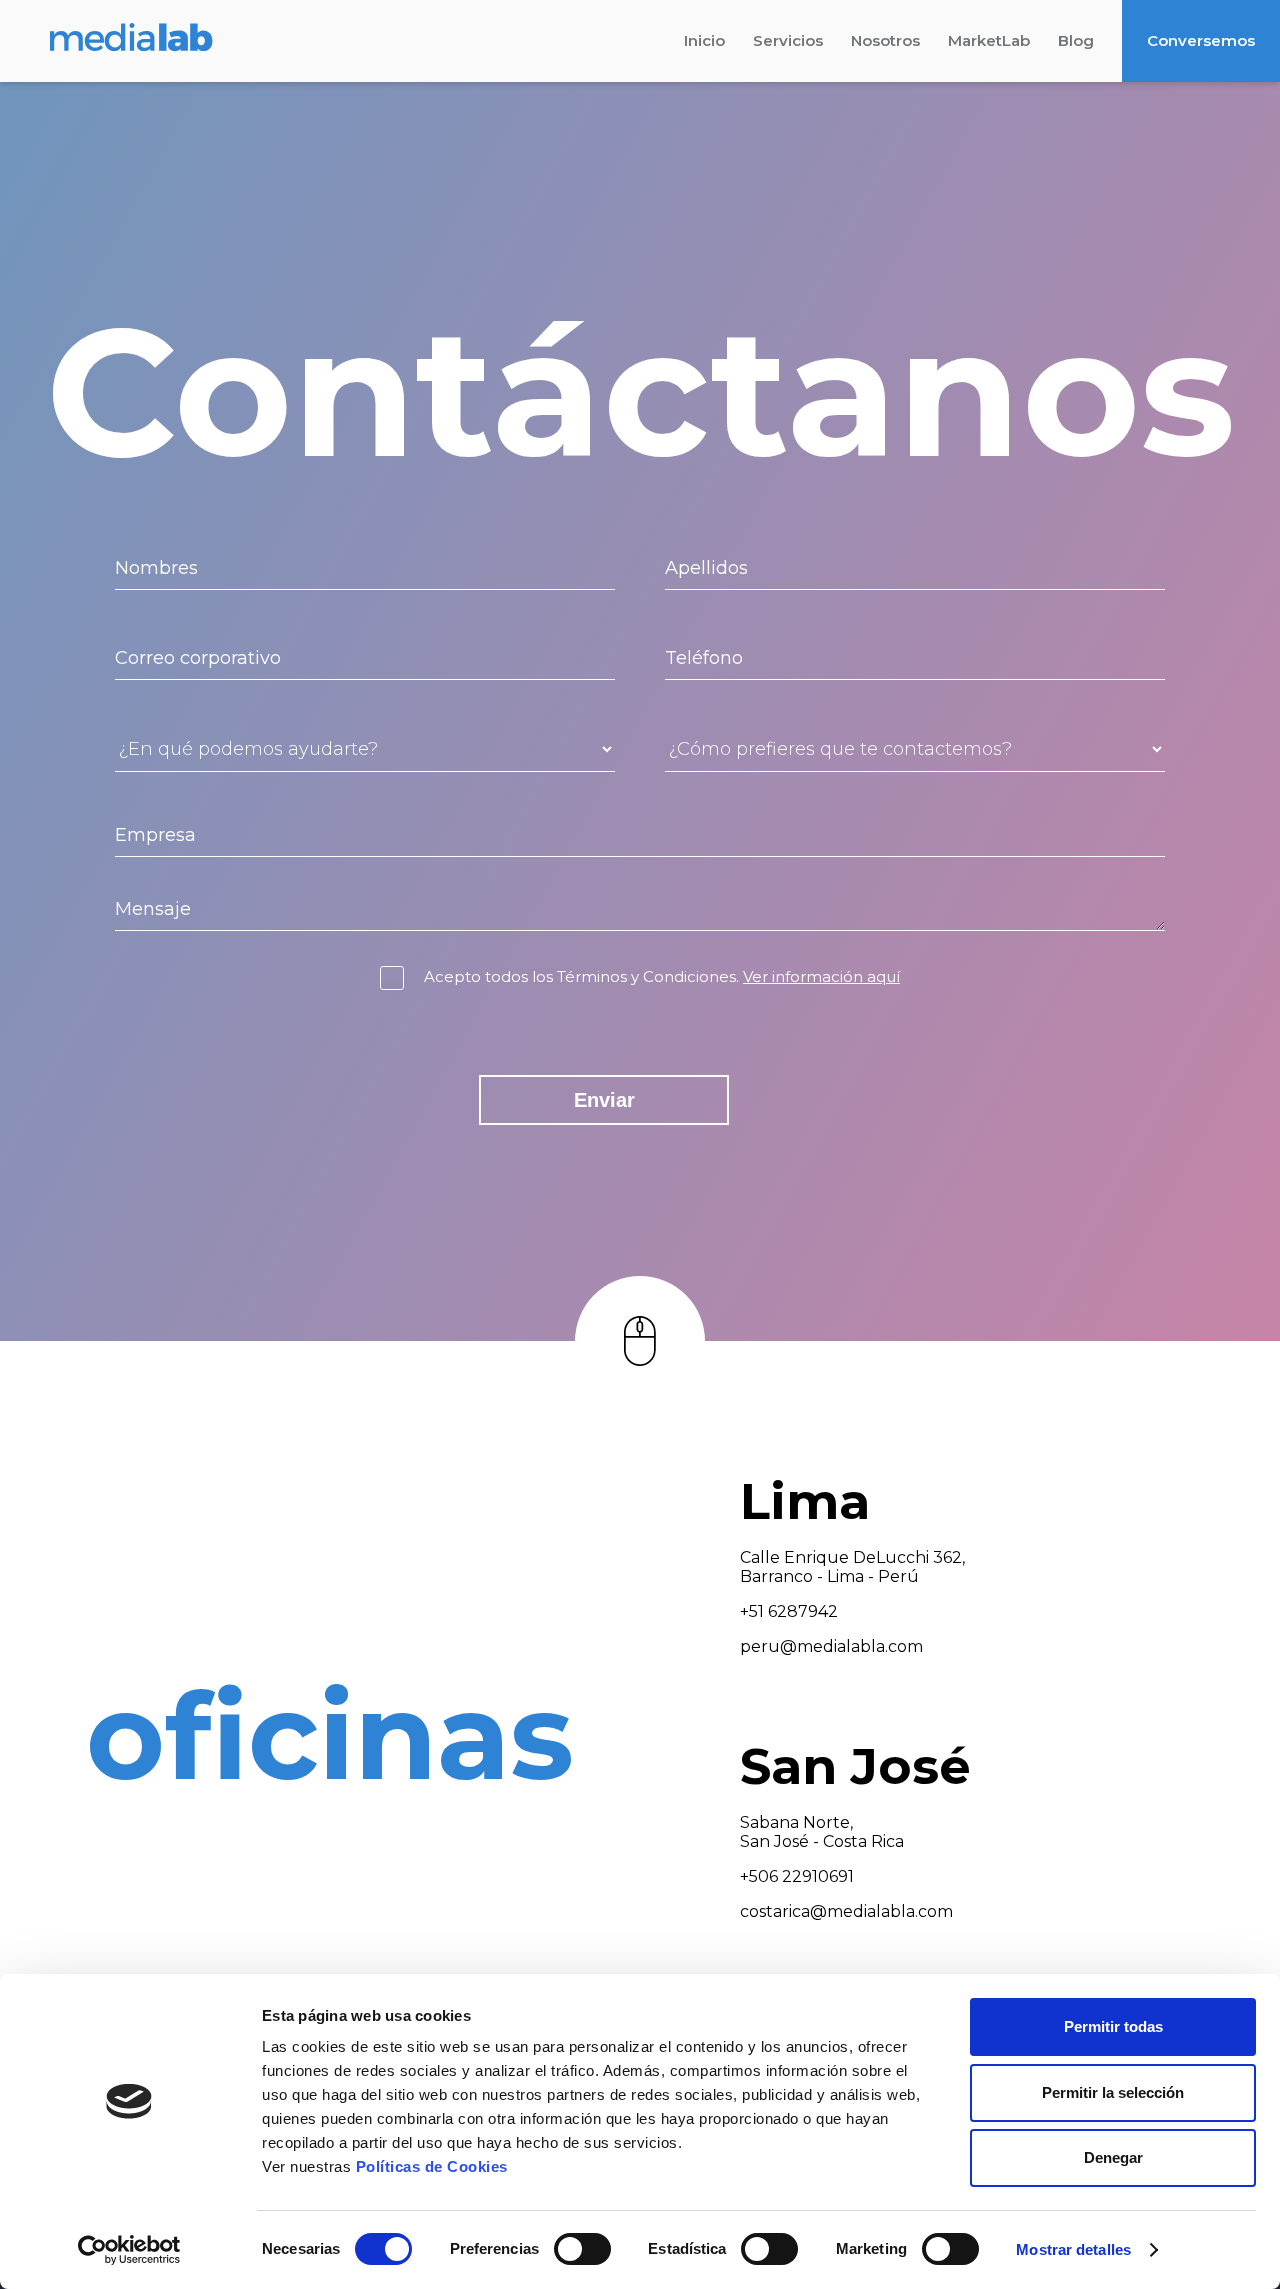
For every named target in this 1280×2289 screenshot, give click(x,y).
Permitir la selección (1113, 2092)
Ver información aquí (821, 976)
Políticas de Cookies (432, 2166)
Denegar (1113, 2157)
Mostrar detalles (1073, 2249)
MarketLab (989, 40)
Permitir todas (1113, 2026)
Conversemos (1201, 40)
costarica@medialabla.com (846, 1911)
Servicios (788, 40)
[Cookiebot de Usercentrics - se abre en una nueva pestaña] (129, 2250)
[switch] (582, 2249)
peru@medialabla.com (831, 1646)
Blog (1076, 40)
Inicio (704, 40)
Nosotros (885, 40)
